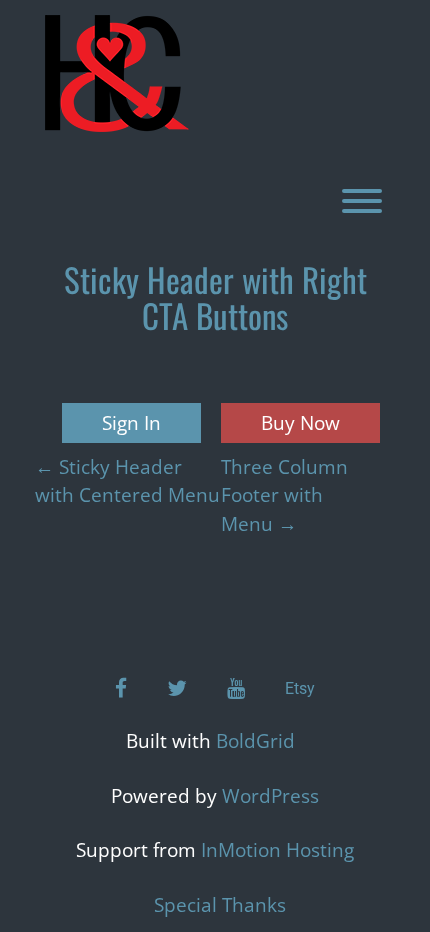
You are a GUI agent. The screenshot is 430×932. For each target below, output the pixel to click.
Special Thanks (220, 905)
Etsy (300, 688)
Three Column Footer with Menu (284, 495)
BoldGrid (255, 741)
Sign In (131, 423)
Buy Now (300, 423)
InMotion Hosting (277, 850)
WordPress (270, 796)
